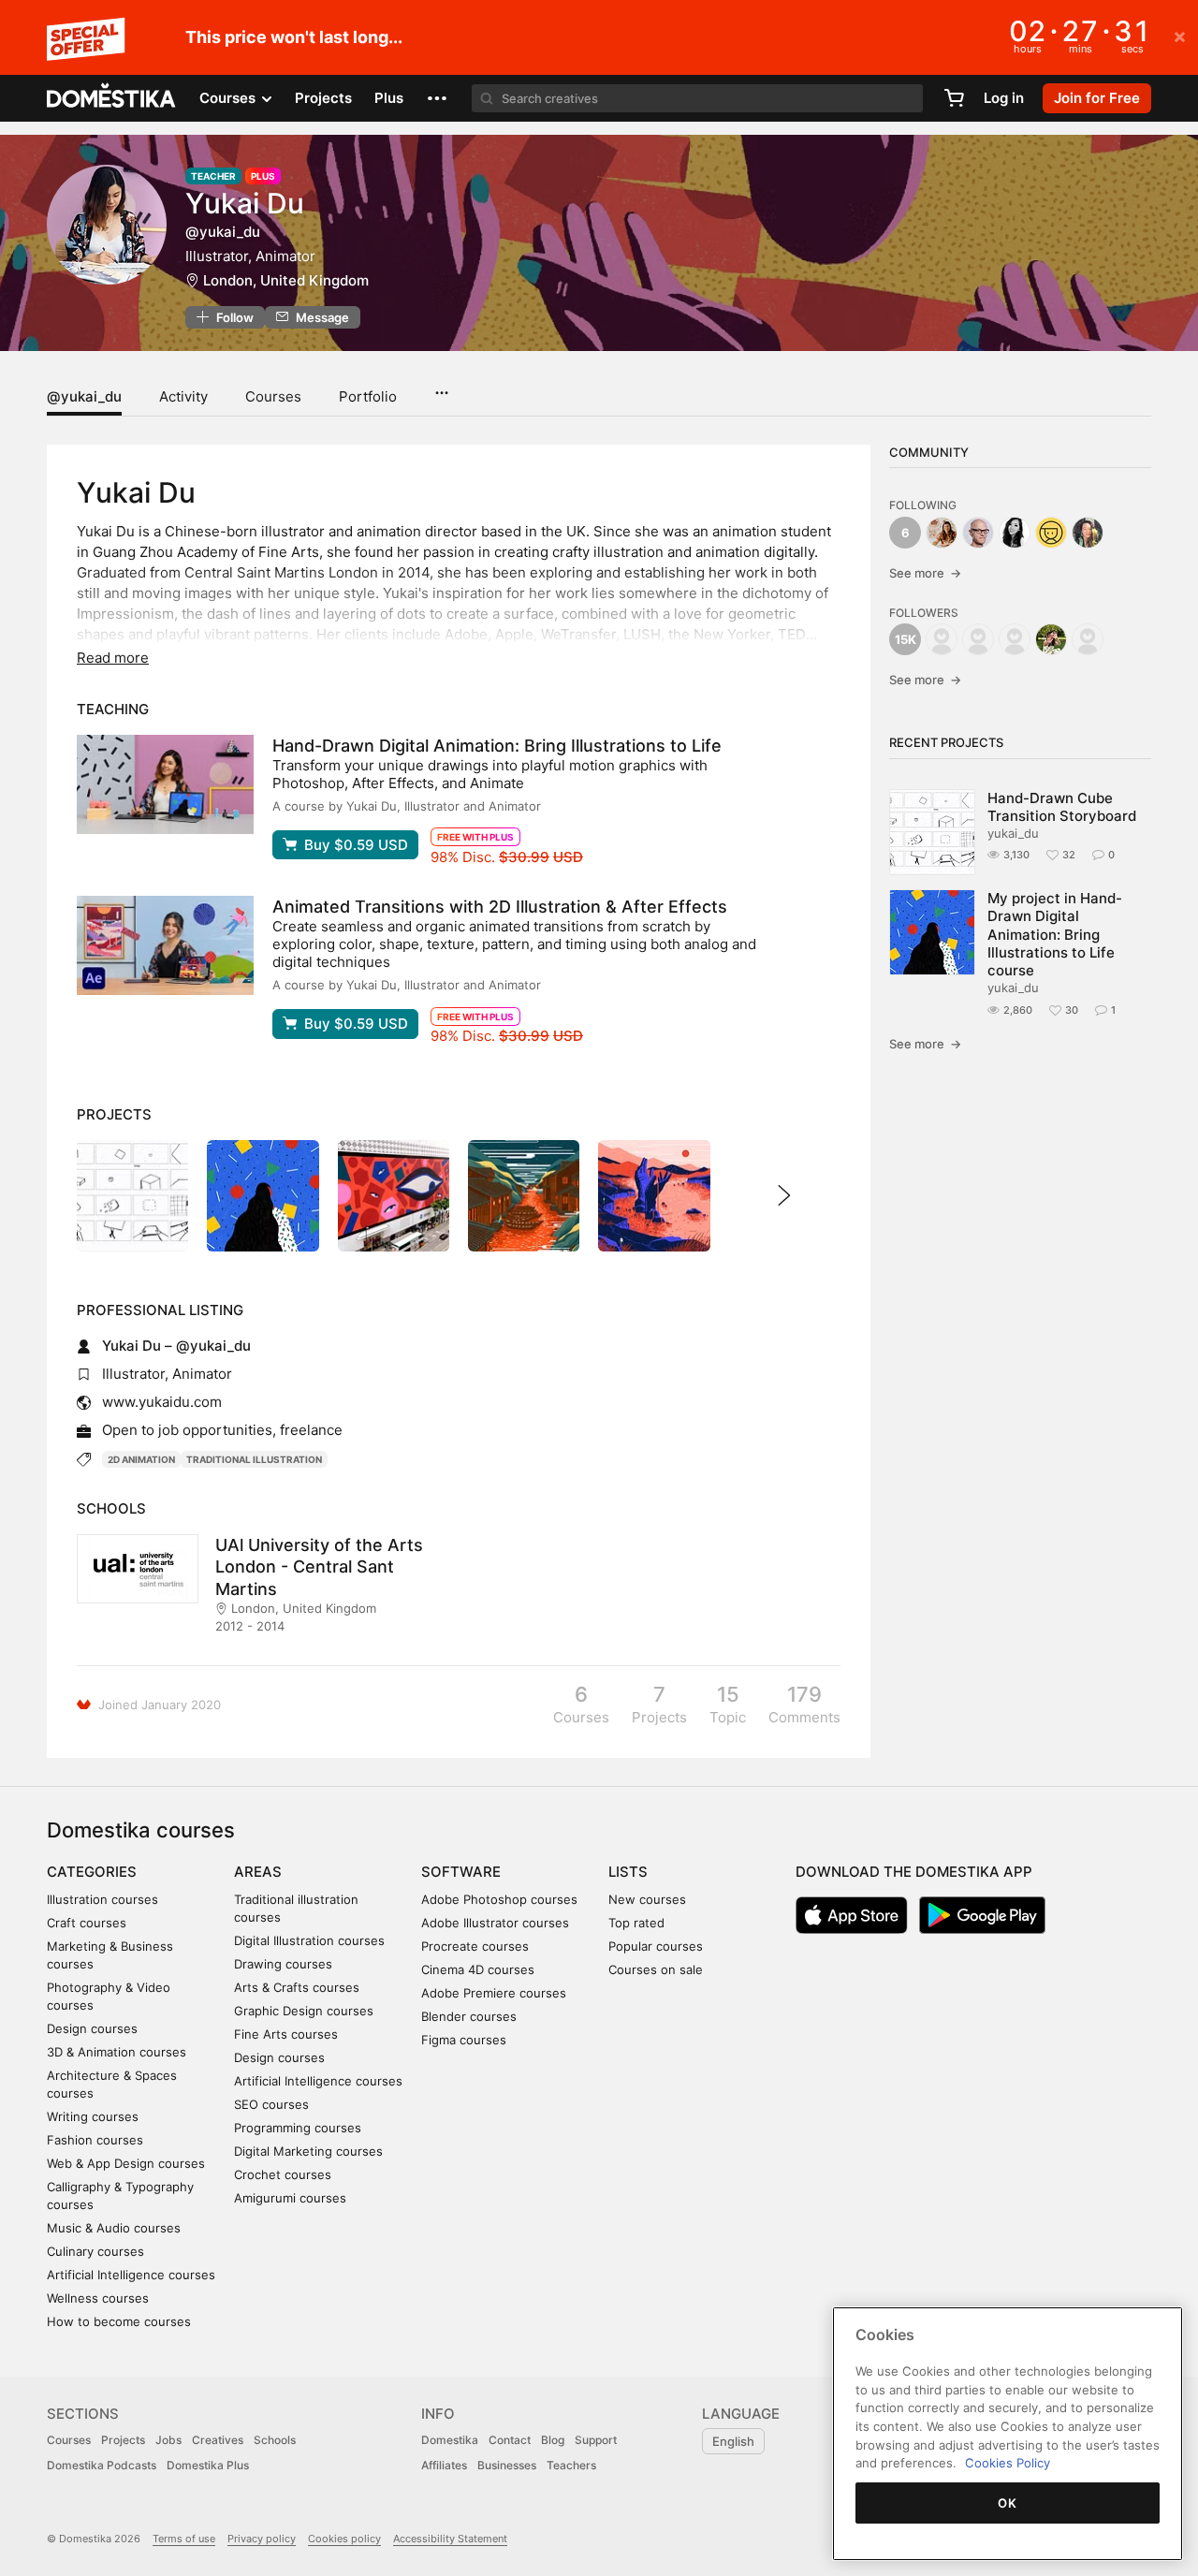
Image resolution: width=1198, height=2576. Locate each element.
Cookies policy (344, 2539)
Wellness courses (98, 2298)
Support (596, 2440)
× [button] (1180, 36)
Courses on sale (656, 1969)
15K (906, 639)
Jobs (168, 2440)
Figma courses (464, 2040)
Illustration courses (102, 1899)
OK (1007, 2503)
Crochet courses (283, 2174)
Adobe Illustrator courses (495, 1923)
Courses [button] (229, 98)
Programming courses (298, 2128)
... (441, 387)
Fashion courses (95, 2140)
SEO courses (271, 2104)
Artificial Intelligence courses (131, 2275)
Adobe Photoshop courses (499, 1899)
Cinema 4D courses (478, 1969)
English (733, 2441)
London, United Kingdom (286, 280)
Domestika (450, 2440)
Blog (553, 2440)
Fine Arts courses (286, 2034)
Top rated (636, 1923)
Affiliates (444, 2465)
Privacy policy (262, 2539)
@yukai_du (84, 396)
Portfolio (368, 396)
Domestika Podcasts (102, 2465)
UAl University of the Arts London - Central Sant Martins (319, 1566)
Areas (258, 1872)
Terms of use (184, 2539)
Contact (510, 2440)
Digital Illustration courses (309, 1940)
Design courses (92, 2028)
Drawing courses (283, 1964)
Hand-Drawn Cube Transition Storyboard (1062, 807)
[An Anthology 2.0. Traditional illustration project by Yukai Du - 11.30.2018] (654, 1196)
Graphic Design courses (304, 2011)
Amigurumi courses (290, 2198)
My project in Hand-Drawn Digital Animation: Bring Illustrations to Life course (1055, 934)
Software (461, 1872)
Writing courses (93, 2116)
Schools (275, 2440)
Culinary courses (95, 2251)
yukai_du (1013, 833)
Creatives (218, 2440)
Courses (273, 396)
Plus (389, 98)
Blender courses (469, 2016)
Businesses (507, 2465)
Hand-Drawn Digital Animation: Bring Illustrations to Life (497, 746)
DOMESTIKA (112, 98)
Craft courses (87, 1923)
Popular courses (656, 1946)
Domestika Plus (208, 2465)
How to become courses (119, 2321)
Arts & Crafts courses (297, 1987)
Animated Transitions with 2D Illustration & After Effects (500, 907)
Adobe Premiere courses (494, 1993)
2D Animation (141, 1459)
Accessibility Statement (450, 2539)
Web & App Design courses (126, 2163)
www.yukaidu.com (162, 1402)
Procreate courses (475, 1946)
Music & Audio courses (114, 2228)
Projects (323, 98)
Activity (183, 396)
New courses (647, 1899)
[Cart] (954, 98)
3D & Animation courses (117, 2052)
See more (925, 573)
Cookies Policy (1008, 2463)
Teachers (571, 2465)
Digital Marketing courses (308, 2151)
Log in (1004, 98)
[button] (437, 98)
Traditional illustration (254, 1459)
